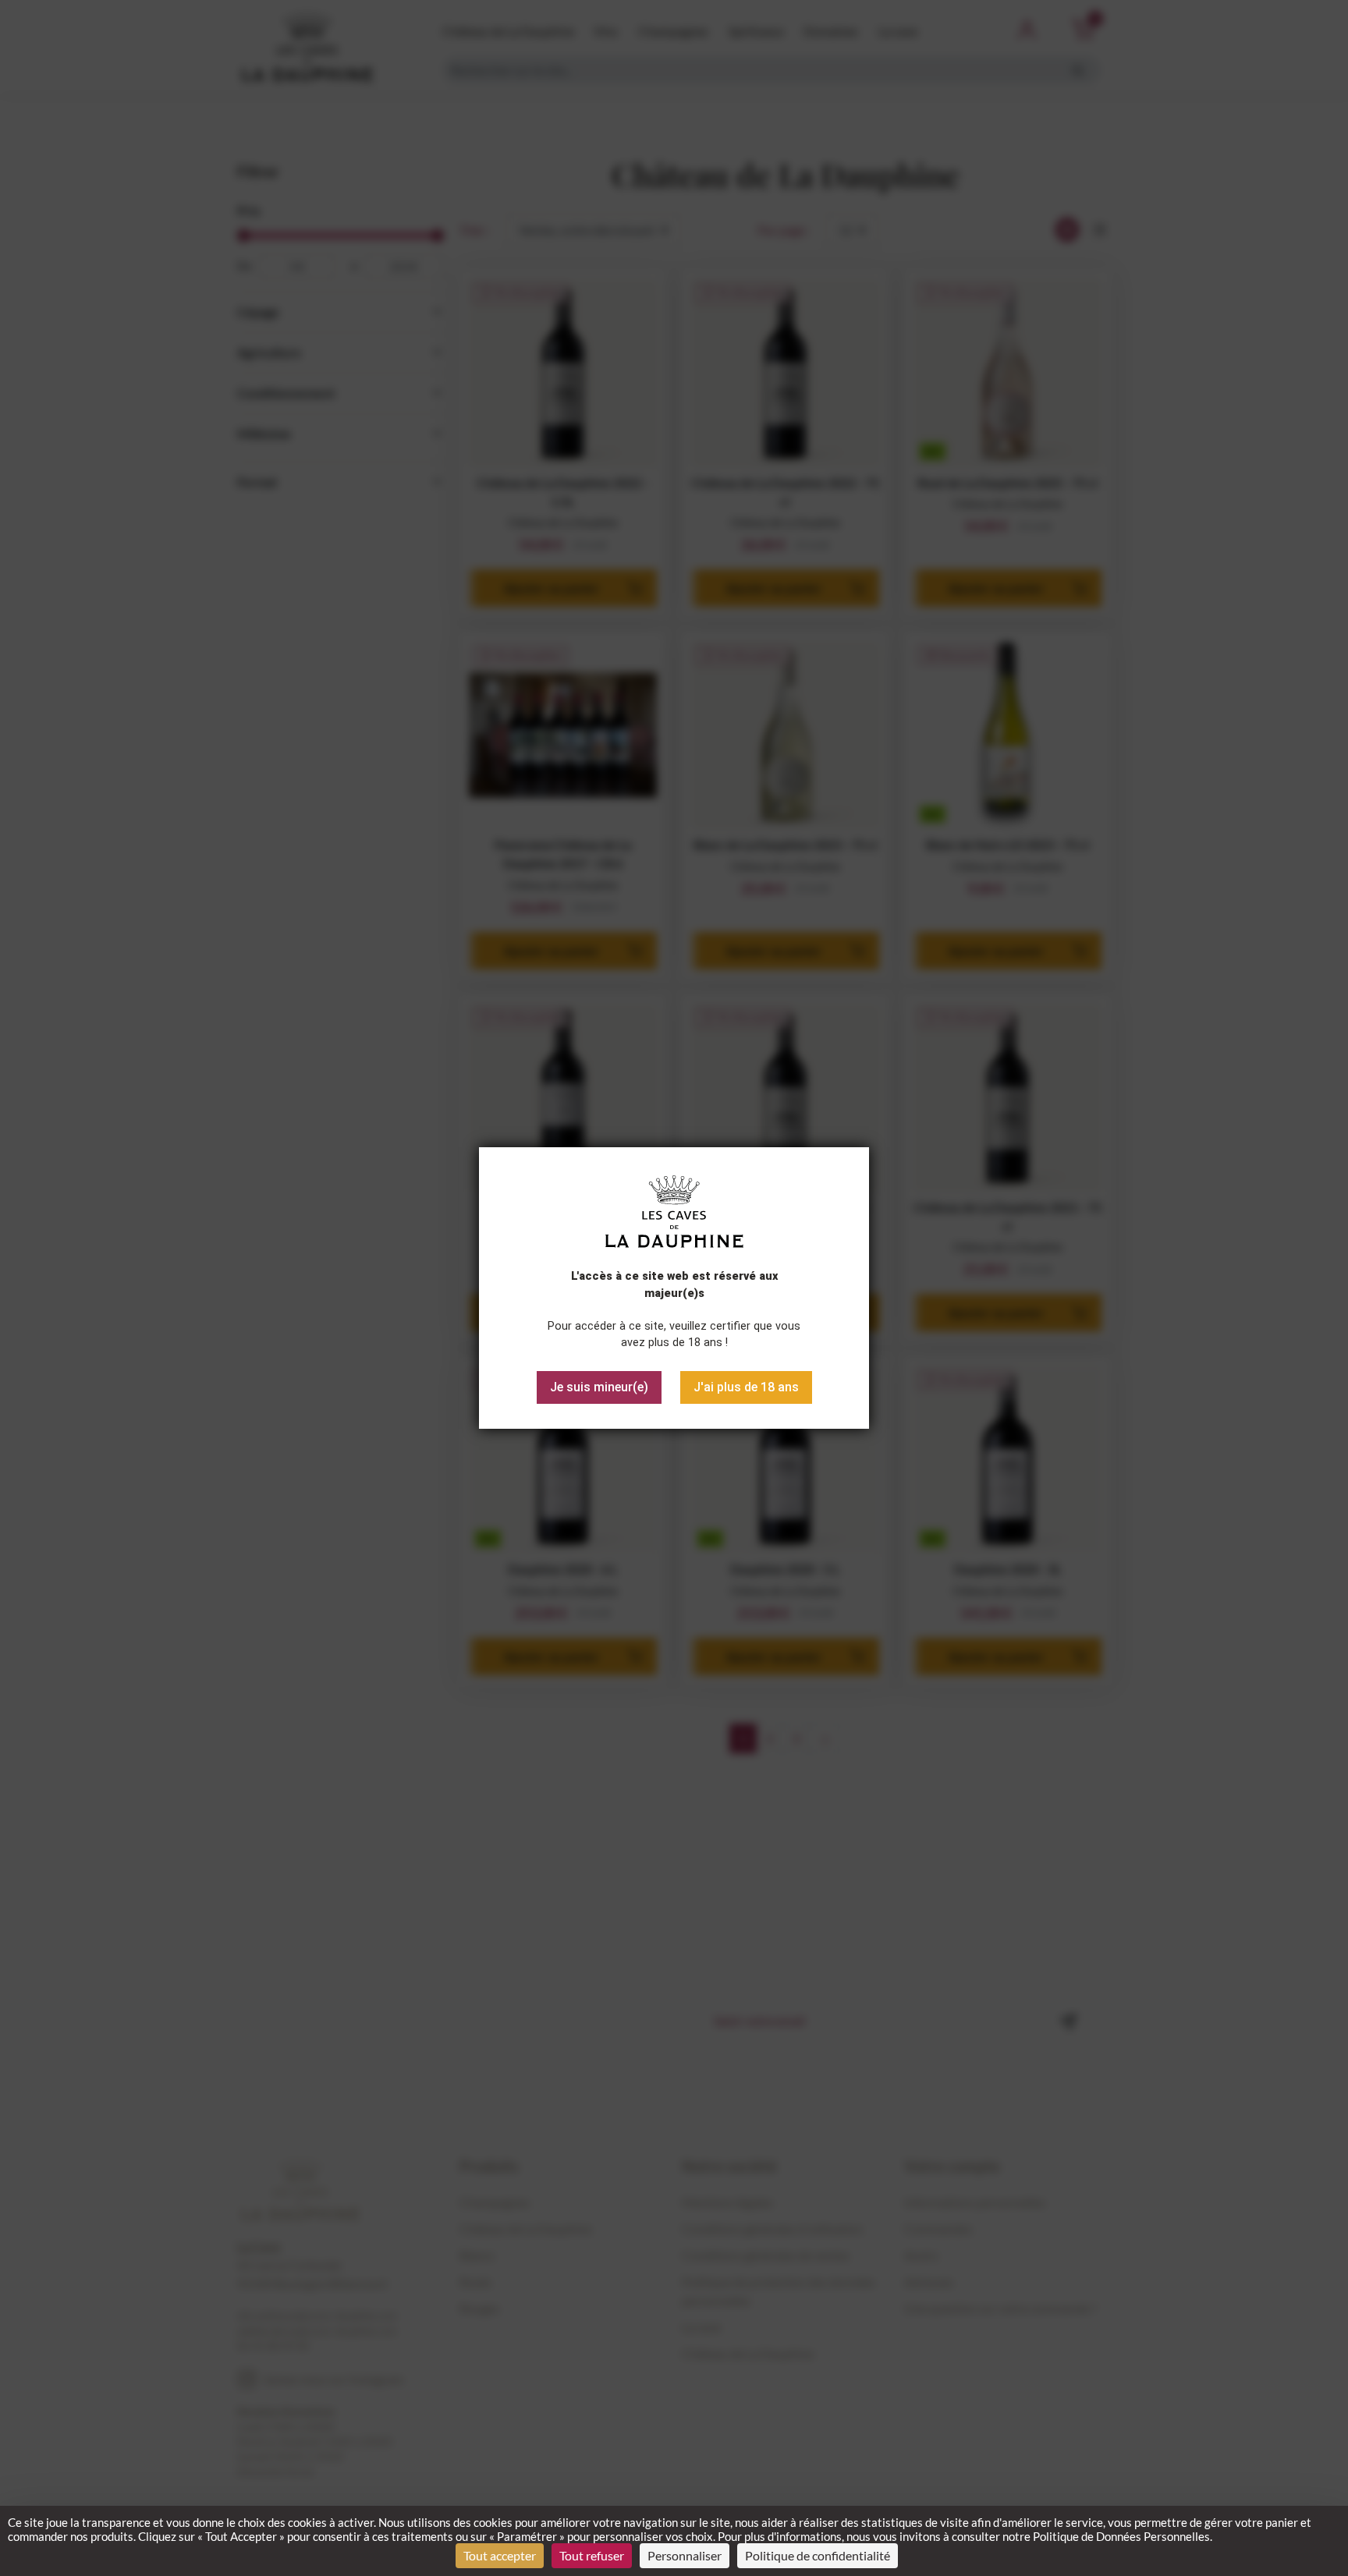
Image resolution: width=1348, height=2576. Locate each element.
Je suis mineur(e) (599, 1387)
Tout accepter (500, 2555)
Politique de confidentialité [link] (818, 2555)
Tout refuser (592, 2555)
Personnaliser (685, 2555)
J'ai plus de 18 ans (746, 1387)
